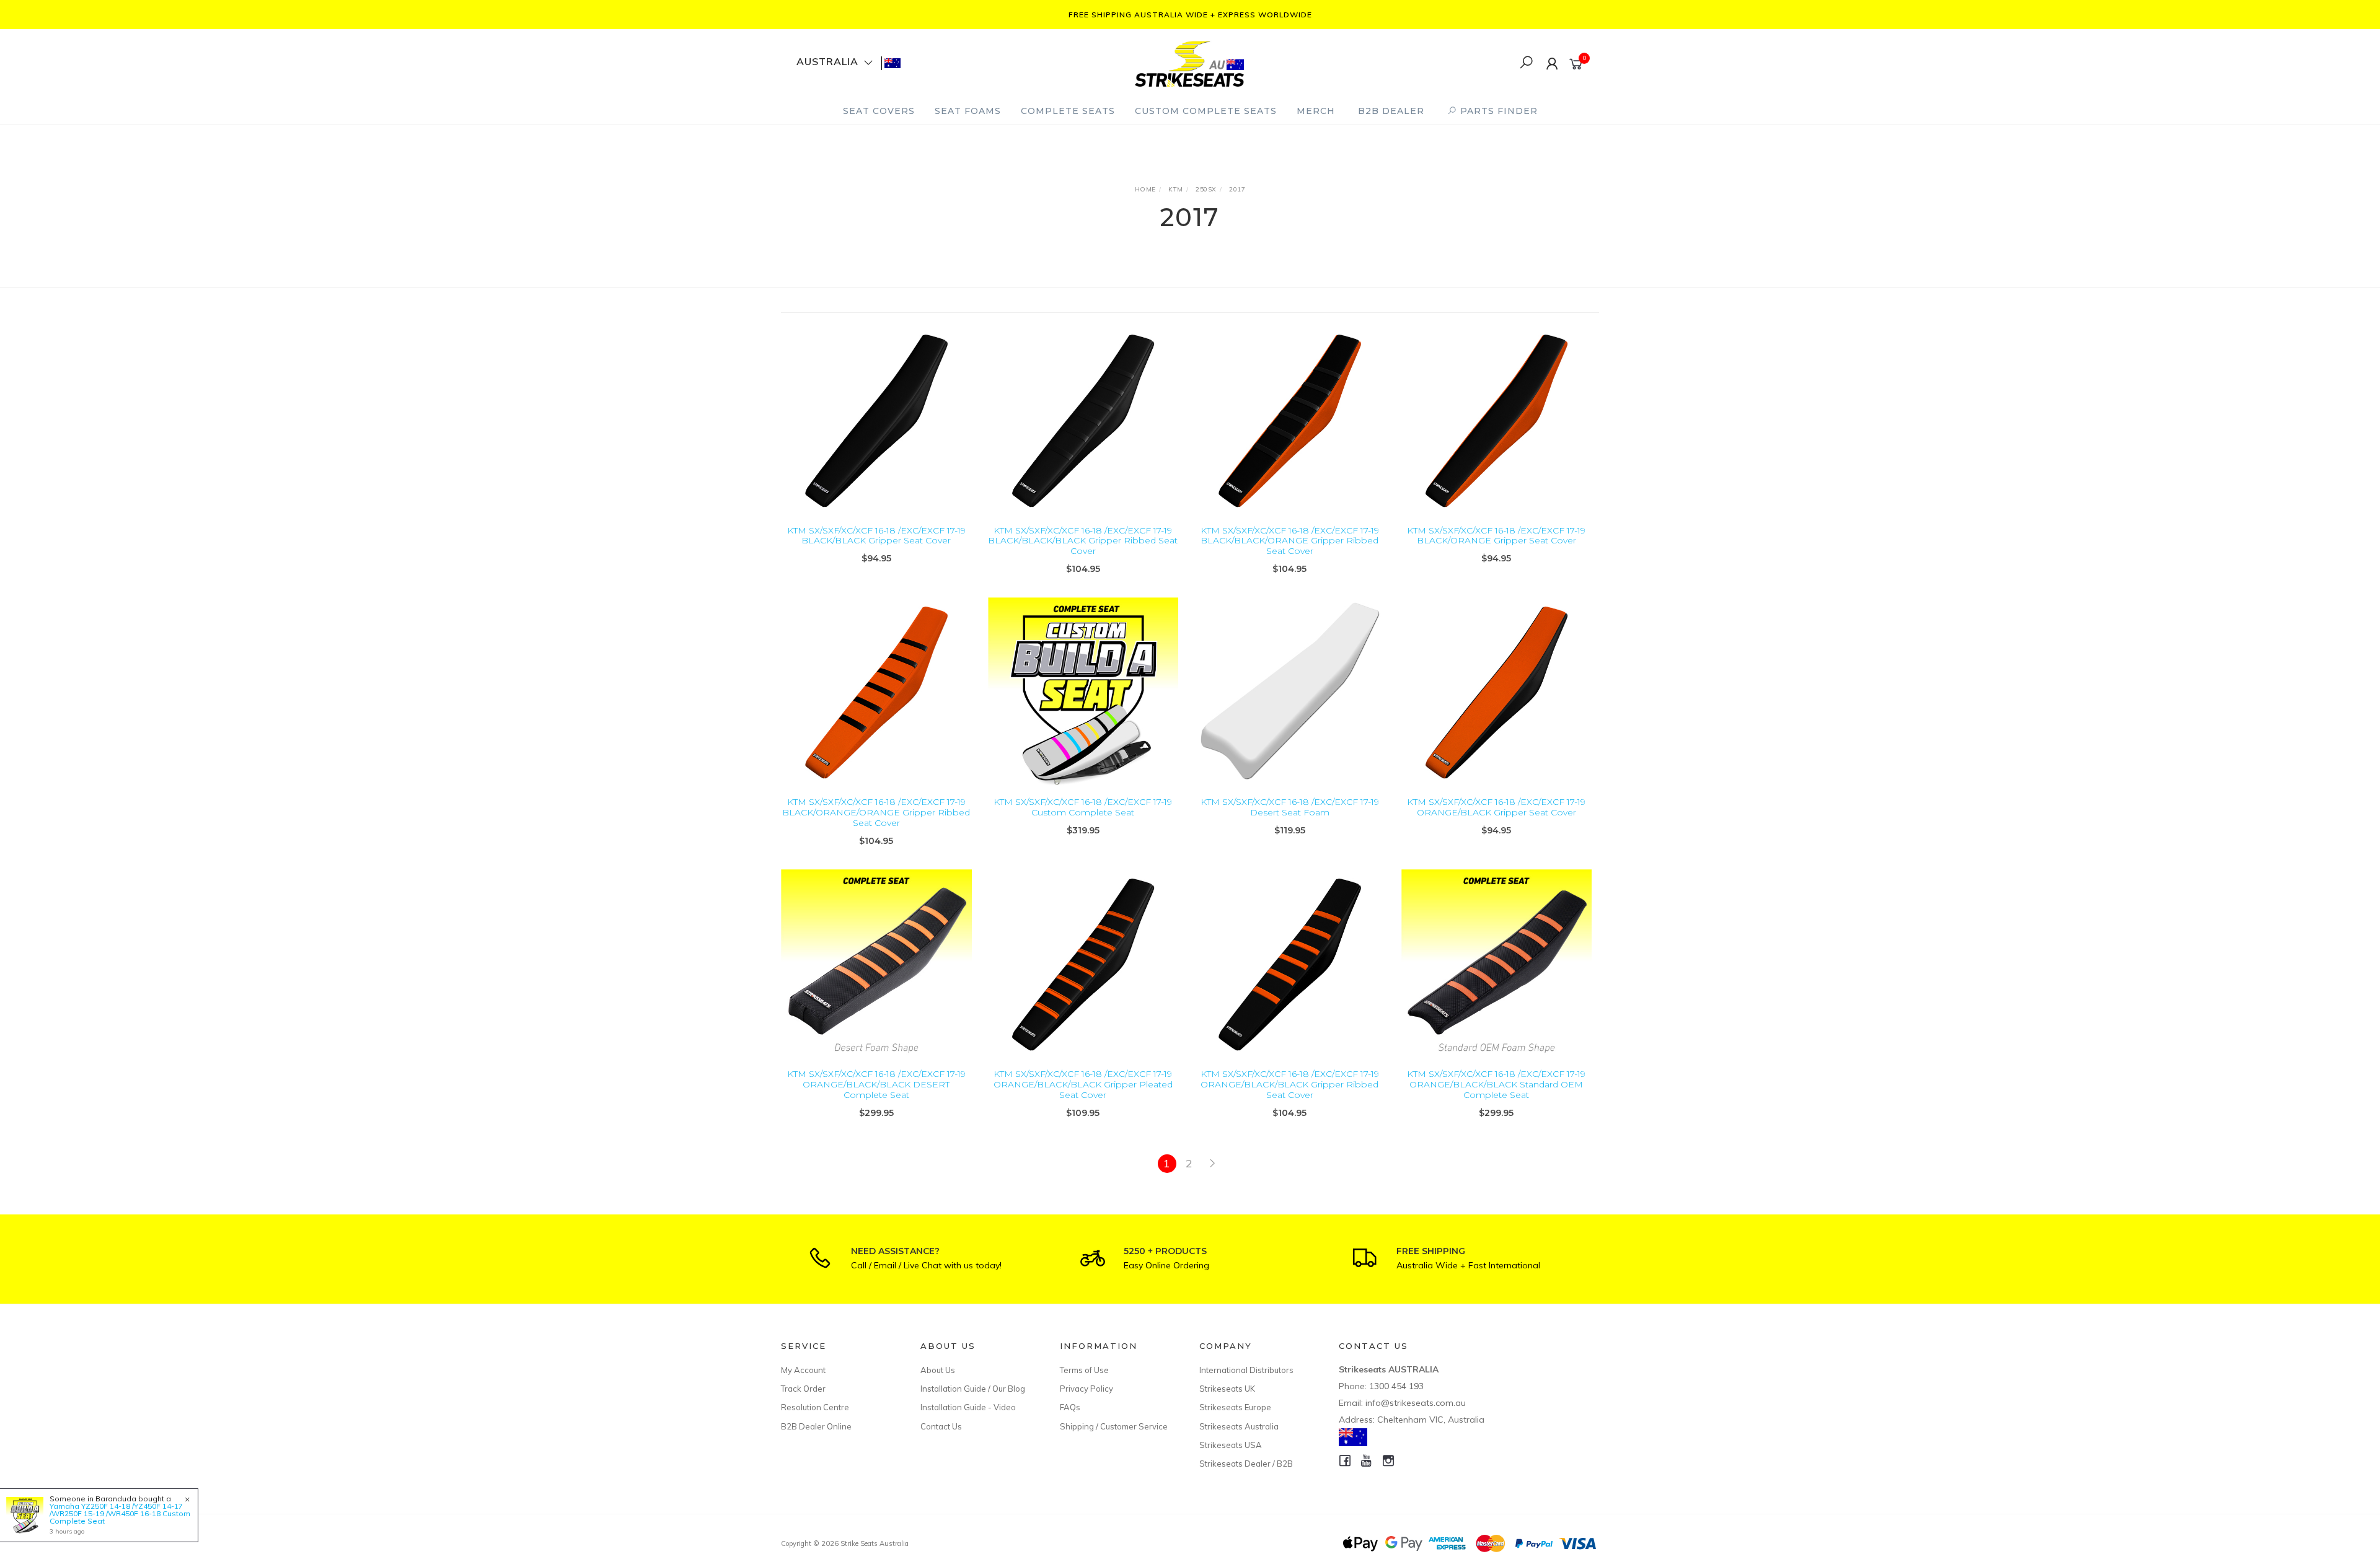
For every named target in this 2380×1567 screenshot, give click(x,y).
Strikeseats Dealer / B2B (1246, 1464)
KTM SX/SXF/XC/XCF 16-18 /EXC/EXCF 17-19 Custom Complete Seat (1083, 807)
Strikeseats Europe (1235, 1407)
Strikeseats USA (1231, 1445)
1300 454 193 (1396, 1386)
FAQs (1070, 1407)
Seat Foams (968, 111)
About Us (938, 1370)
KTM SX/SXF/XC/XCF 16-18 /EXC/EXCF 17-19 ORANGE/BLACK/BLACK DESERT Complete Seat (876, 1084)
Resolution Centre (815, 1407)
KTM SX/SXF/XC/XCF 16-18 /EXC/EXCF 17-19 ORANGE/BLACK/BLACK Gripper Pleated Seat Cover (1083, 1084)
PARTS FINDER (1497, 111)
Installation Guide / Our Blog (973, 1389)
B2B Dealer (1391, 111)
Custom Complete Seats (1206, 111)
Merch (1316, 111)
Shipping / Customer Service (1114, 1426)
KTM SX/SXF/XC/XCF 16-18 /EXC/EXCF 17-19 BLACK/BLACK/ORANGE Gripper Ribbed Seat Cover (1290, 541)
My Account (803, 1370)
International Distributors (1246, 1370)
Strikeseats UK (1227, 1389)
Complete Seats (1068, 111)
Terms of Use (1084, 1370)
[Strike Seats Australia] (1189, 62)
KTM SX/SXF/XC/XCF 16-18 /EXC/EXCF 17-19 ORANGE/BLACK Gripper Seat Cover (1496, 807)
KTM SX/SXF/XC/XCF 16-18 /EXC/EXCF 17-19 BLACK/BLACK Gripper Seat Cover (876, 536)
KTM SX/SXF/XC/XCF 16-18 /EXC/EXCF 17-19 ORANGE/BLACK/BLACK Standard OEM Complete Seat (1496, 1084)
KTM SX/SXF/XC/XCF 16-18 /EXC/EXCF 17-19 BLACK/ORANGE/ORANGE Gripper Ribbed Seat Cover (876, 812)
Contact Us (941, 1426)
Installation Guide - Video (968, 1407)
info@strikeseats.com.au (1416, 1403)
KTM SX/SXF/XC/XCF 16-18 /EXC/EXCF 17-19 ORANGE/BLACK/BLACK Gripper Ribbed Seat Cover (1290, 1084)
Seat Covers (879, 111)
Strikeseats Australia (1239, 1426)
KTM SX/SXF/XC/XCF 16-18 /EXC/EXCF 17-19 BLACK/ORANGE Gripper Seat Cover (1496, 536)
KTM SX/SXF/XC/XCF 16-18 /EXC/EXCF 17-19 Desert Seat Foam (1290, 807)
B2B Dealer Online (816, 1426)
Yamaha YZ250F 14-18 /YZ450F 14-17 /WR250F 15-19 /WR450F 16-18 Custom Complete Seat (120, 1513)
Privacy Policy (1086, 1389)
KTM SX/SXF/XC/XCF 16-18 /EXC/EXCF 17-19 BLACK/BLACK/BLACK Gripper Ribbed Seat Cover (1083, 541)
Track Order (803, 1389)
